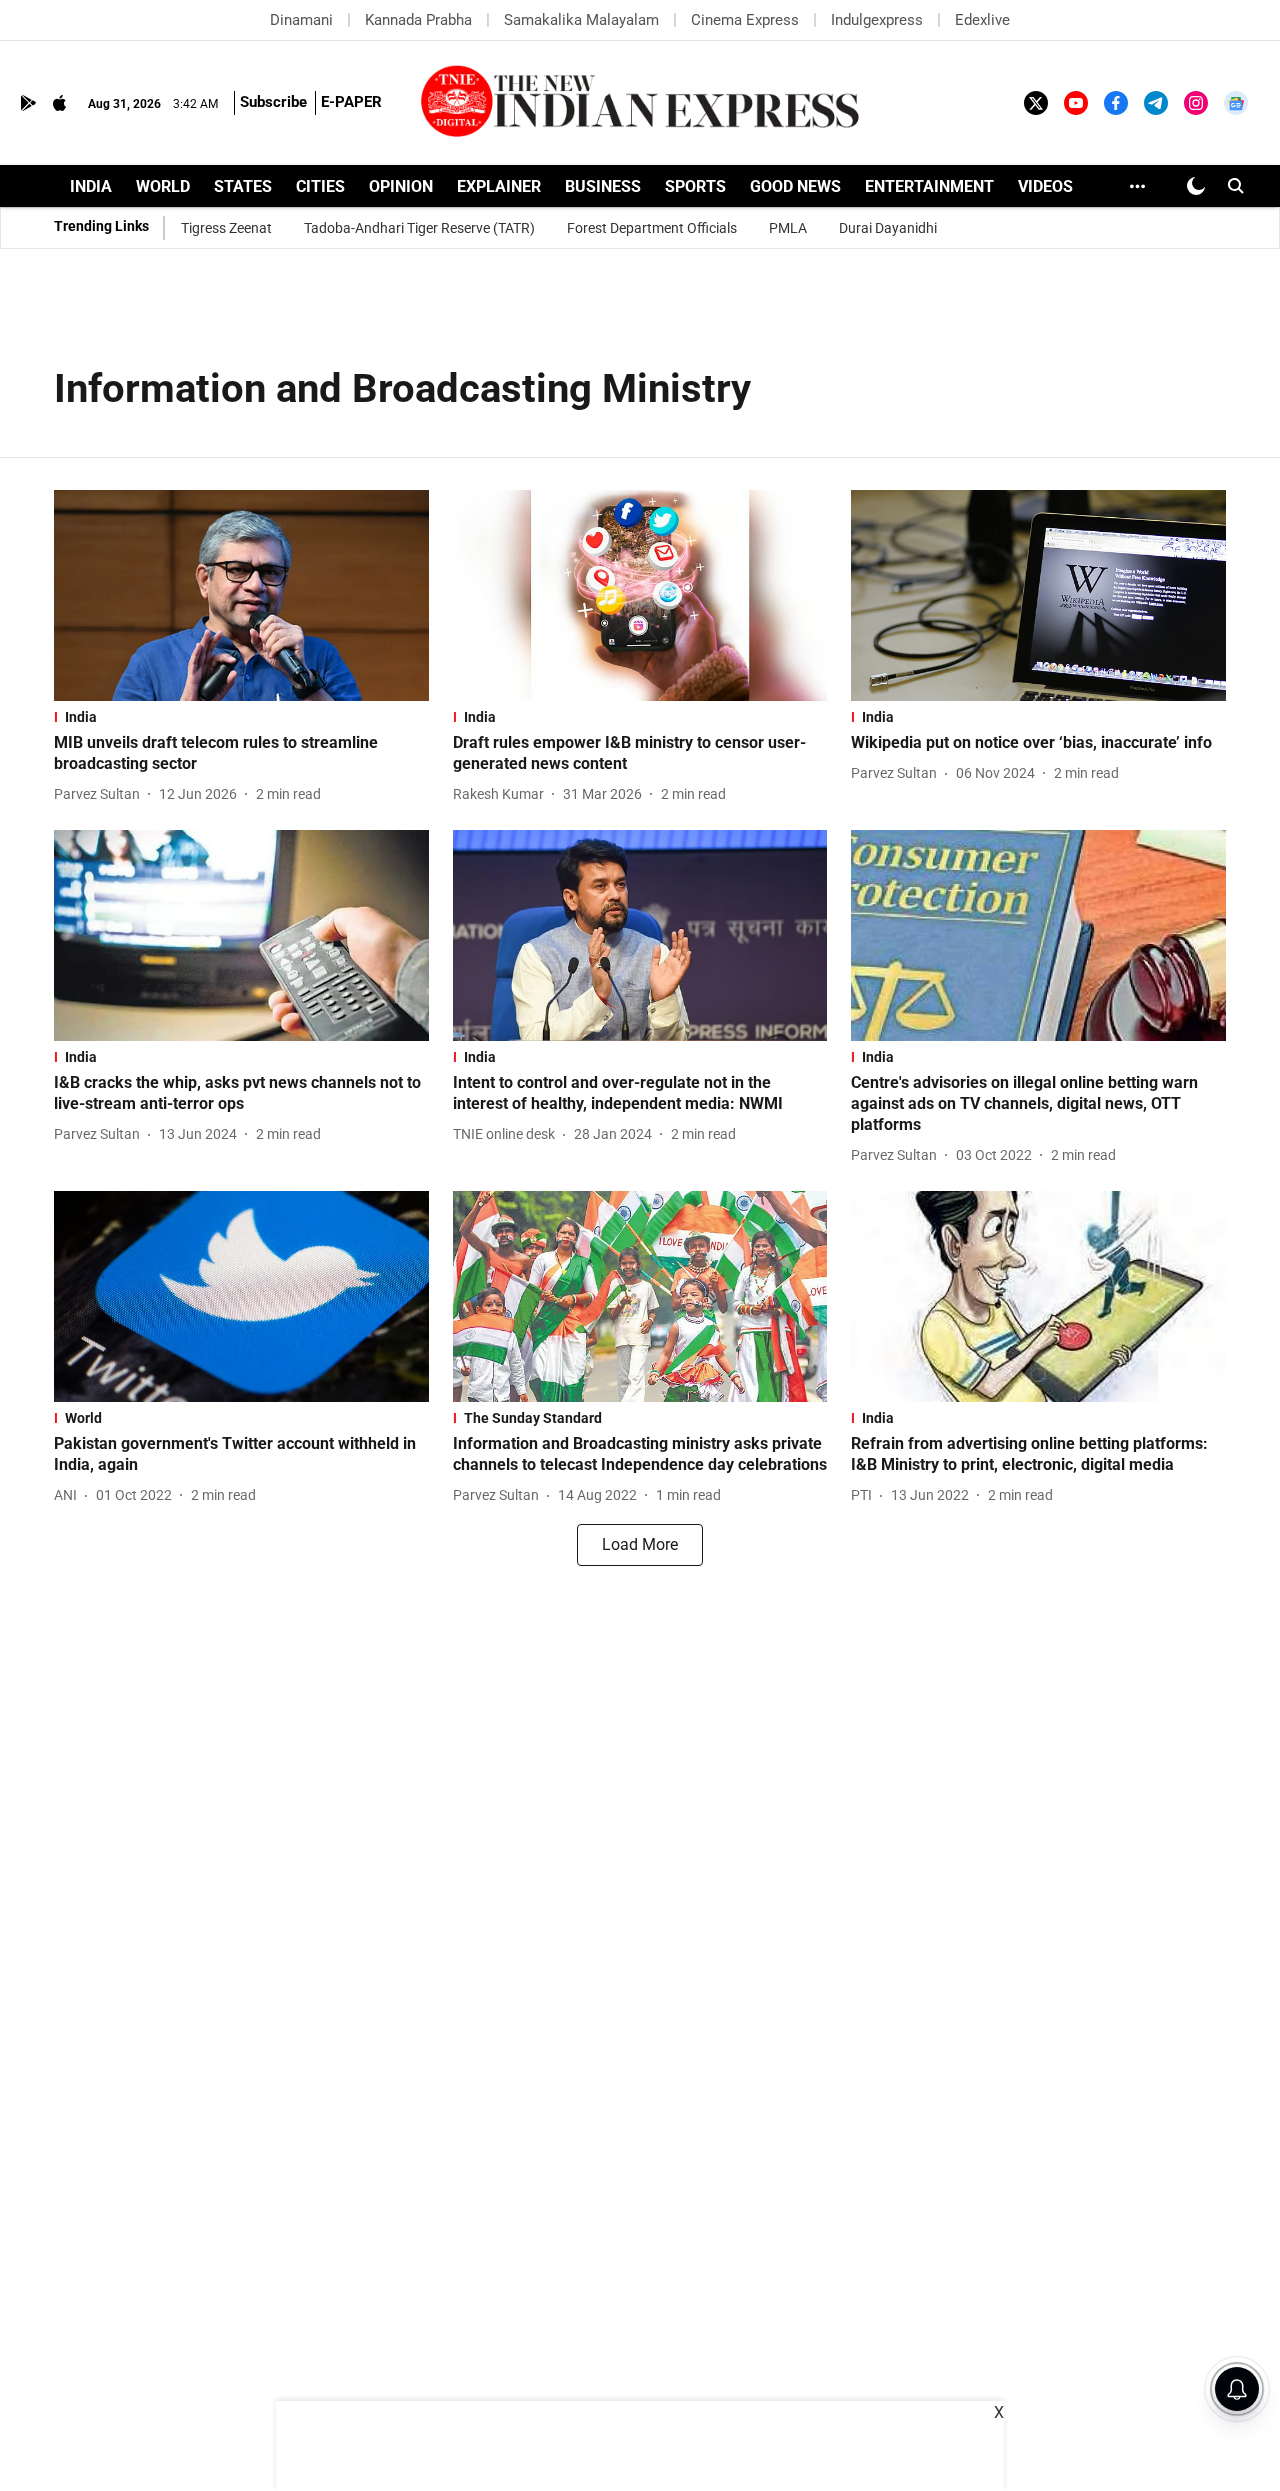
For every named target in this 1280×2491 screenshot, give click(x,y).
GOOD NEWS (795, 186)
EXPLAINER (499, 186)
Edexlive (982, 20)
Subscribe (273, 102)
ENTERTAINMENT (929, 186)
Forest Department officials (652, 228)
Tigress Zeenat (226, 228)
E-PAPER (351, 102)
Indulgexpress (877, 20)
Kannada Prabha (418, 20)
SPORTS (695, 186)
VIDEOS (1045, 186)
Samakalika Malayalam (581, 20)
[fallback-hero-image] (241, 595)
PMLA (788, 228)
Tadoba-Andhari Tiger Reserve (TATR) (419, 228)
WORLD (163, 186)
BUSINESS (603, 186)
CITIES (320, 186)
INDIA (91, 186)
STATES (243, 186)
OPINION (401, 186)
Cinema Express (745, 20)
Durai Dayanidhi (888, 228)
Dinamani (301, 20)
